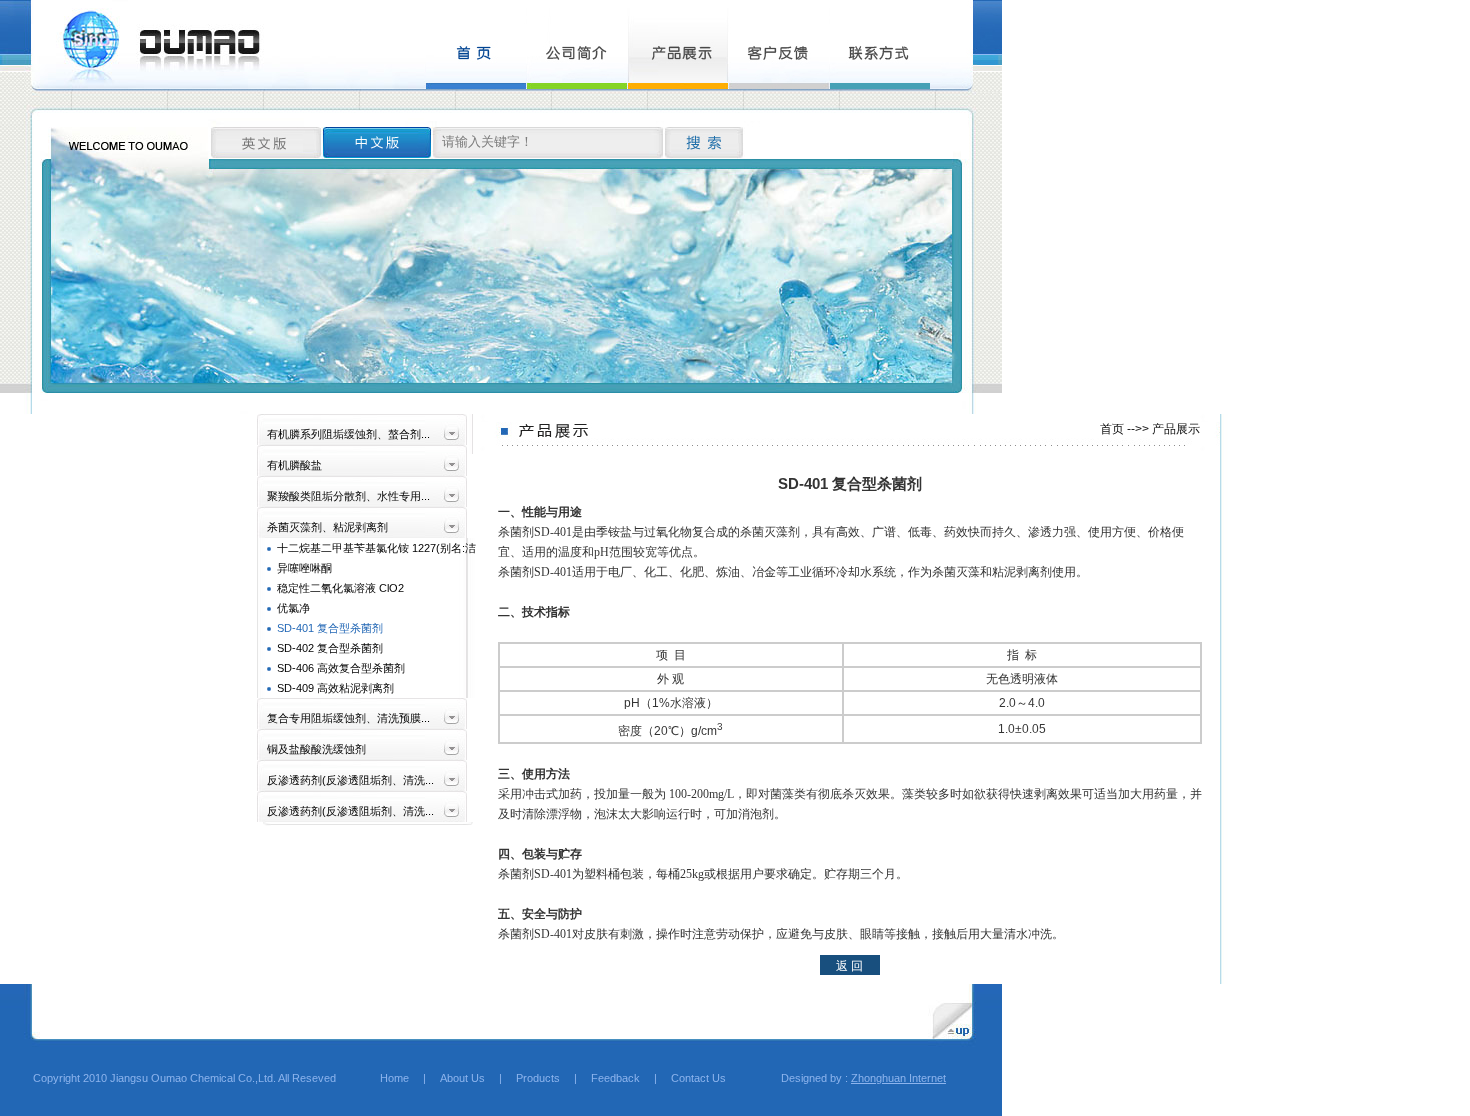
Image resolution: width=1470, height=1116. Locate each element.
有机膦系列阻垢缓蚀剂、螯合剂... (348, 434)
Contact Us (698, 1078)
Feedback (615, 1078)
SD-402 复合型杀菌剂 (330, 648)
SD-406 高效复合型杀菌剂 (341, 668)
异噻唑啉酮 (304, 568)
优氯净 (293, 608)
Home (383, 1078)
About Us (462, 1078)
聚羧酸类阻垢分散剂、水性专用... (348, 496)
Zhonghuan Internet (898, 1078)
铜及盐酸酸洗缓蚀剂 (316, 749)
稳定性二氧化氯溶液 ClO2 (340, 588)
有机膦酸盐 (294, 465)
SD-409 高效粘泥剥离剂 (335, 688)
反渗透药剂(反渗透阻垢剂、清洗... (350, 780)
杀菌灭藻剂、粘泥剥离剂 (327, 527)
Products (538, 1078)
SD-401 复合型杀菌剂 (330, 628)
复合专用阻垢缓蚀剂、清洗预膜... (348, 718)
